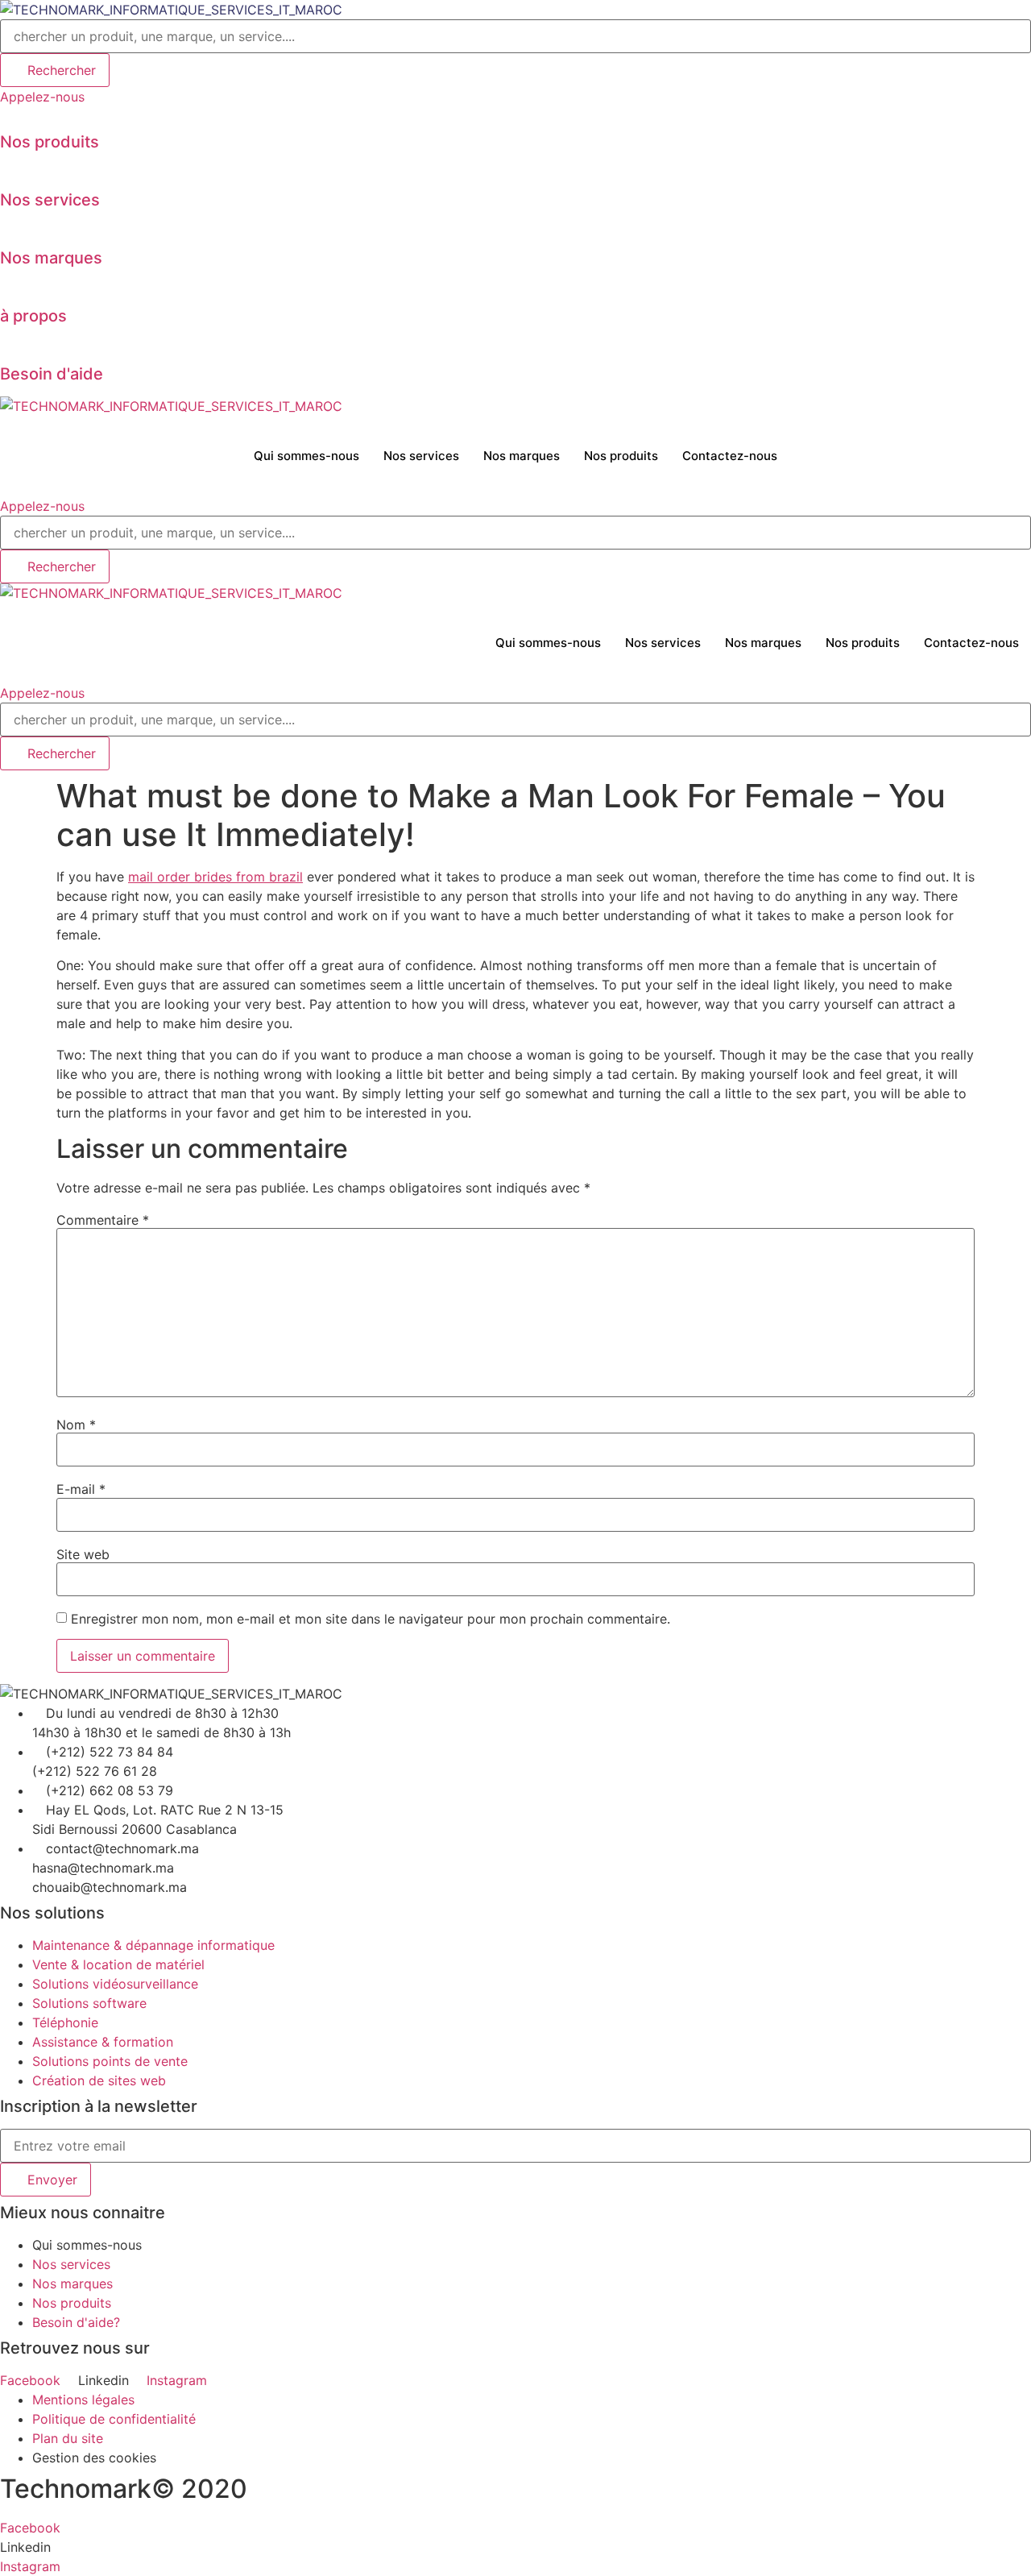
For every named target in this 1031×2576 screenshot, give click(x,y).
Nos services (50, 200)
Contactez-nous (730, 456)
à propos (33, 316)
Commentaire (103, 1220)
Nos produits (50, 142)
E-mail (81, 1489)
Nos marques (51, 258)
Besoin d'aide (52, 374)
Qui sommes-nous (306, 456)
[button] (42, 97)
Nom (76, 1425)
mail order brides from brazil (215, 877)
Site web (83, 1554)
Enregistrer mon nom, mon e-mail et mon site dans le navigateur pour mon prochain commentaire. (371, 1619)
